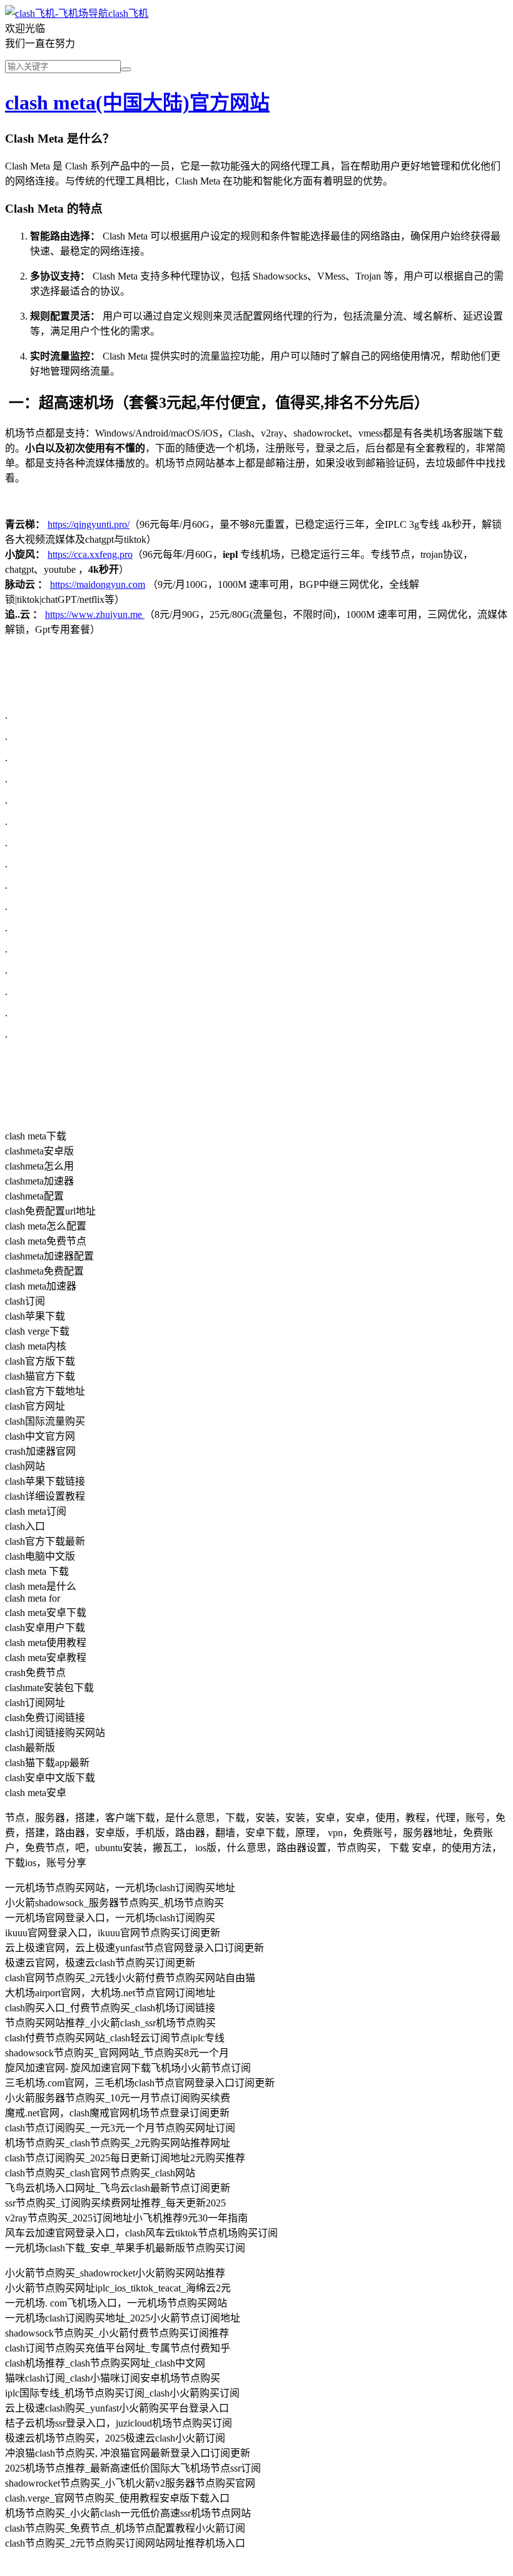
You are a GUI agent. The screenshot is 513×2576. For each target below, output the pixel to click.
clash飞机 (128, 13)
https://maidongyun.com (98, 584)
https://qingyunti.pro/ (89, 524)
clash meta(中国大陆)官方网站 (137, 103)
